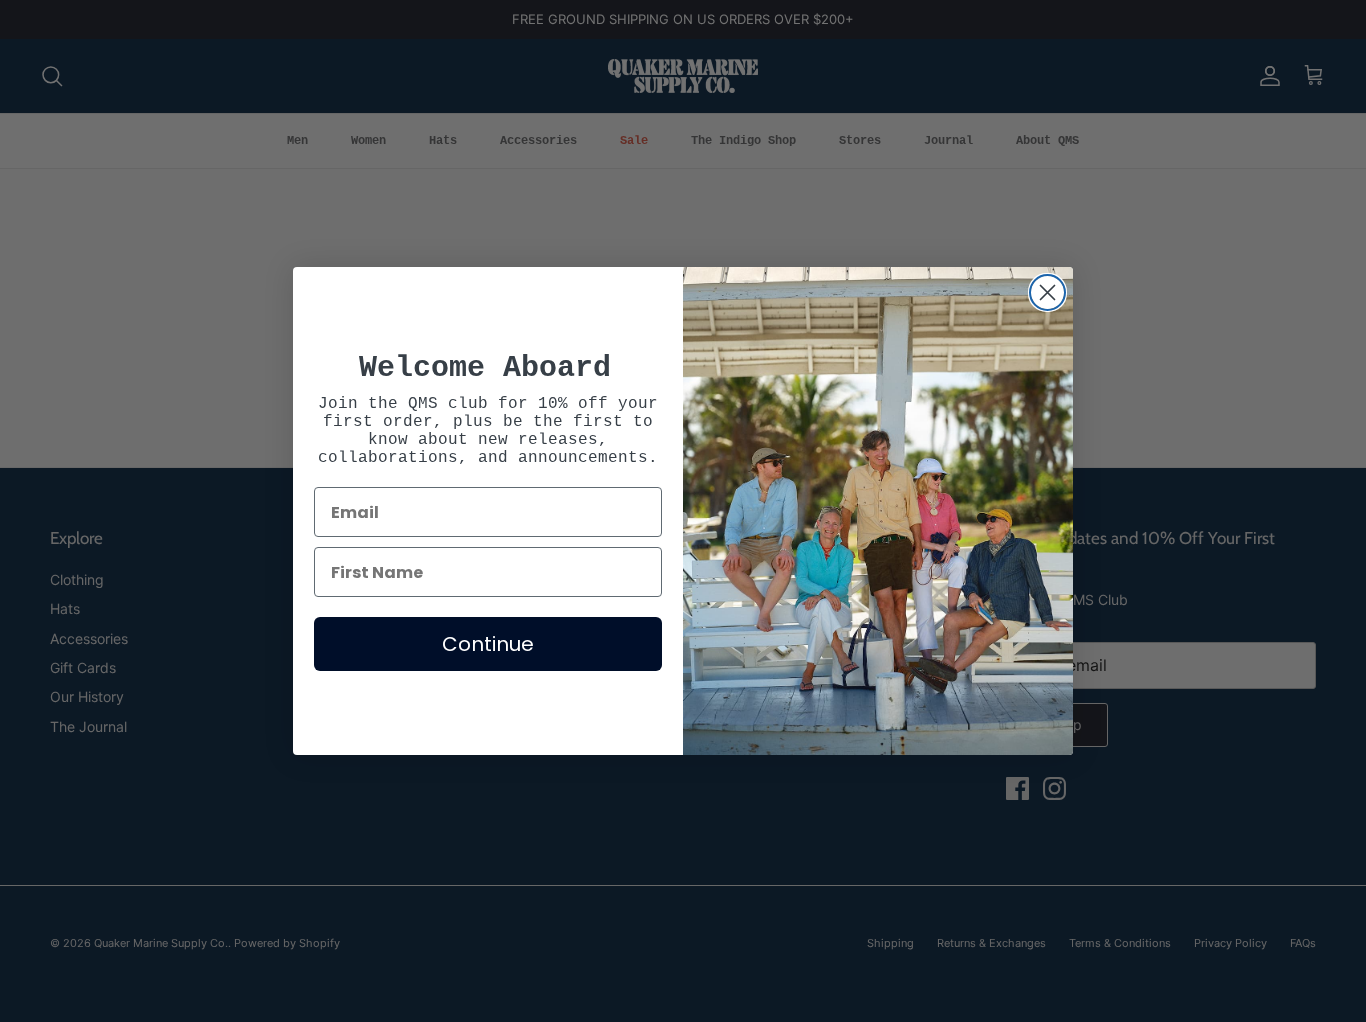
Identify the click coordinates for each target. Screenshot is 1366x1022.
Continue (488, 644)
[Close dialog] (1047, 292)
